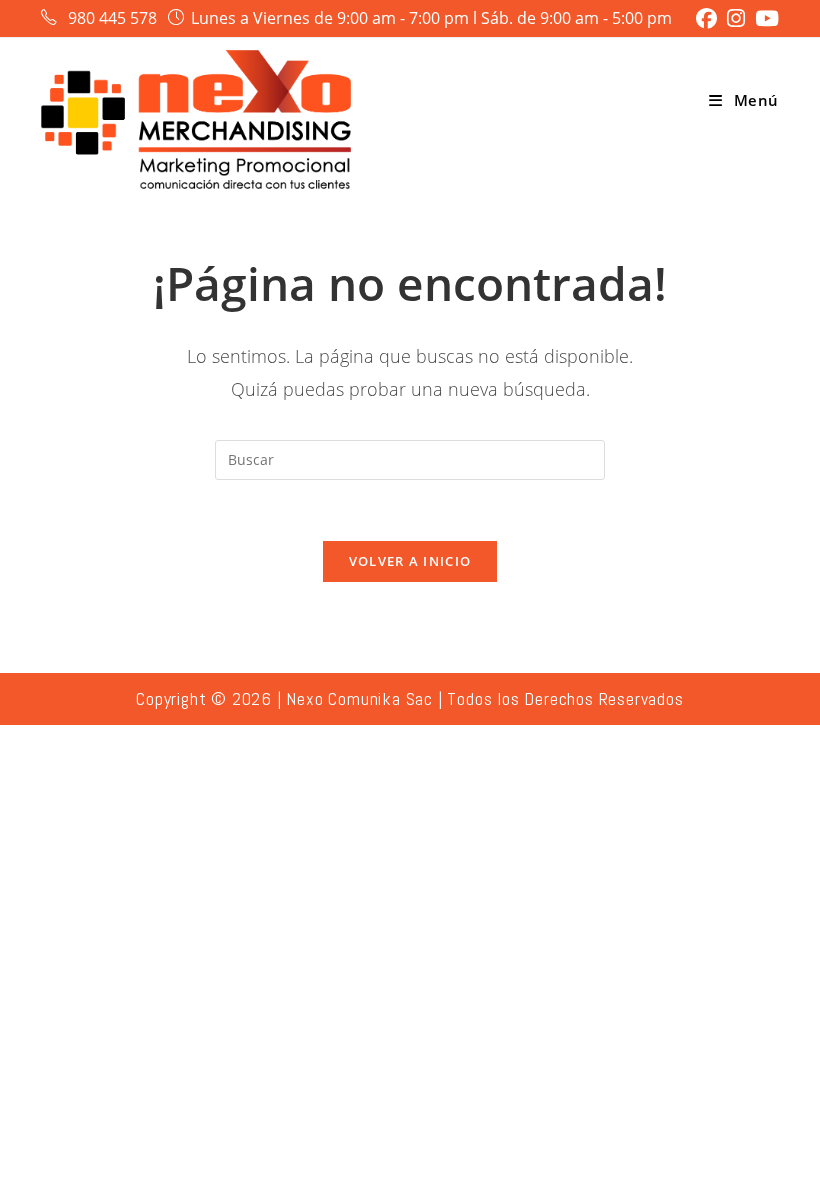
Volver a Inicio (410, 561)
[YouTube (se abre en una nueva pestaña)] (764, 18)
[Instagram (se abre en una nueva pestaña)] (736, 18)
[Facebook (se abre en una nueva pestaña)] (706, 18)
